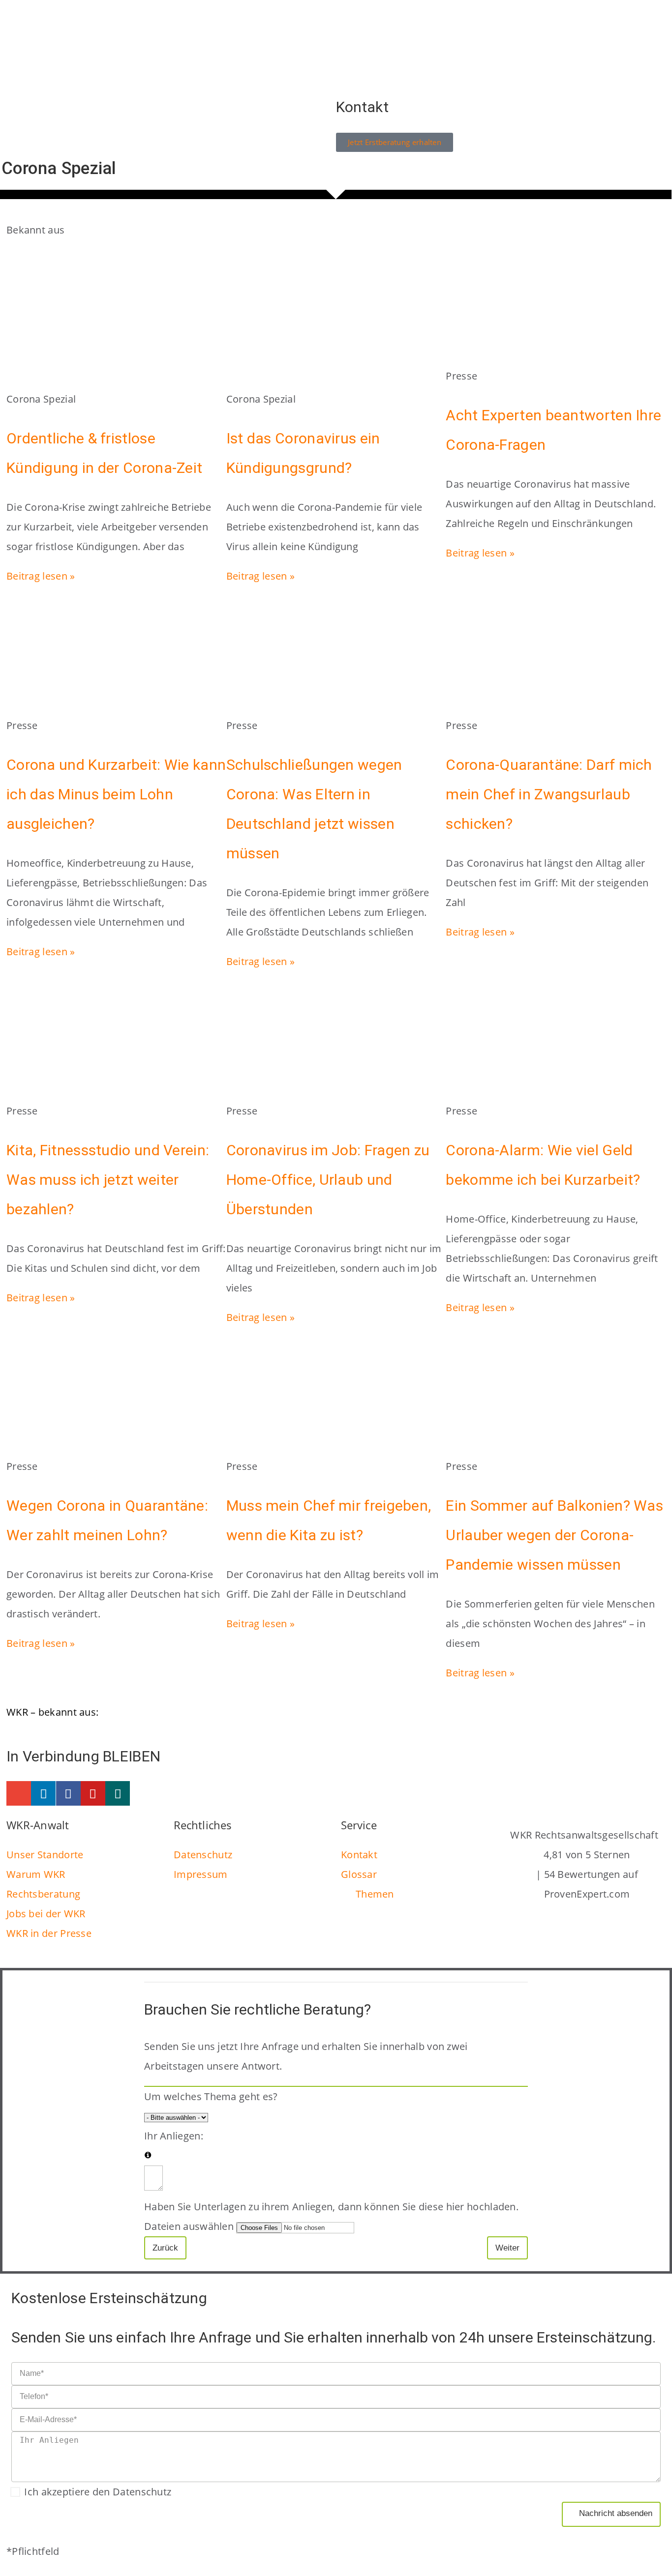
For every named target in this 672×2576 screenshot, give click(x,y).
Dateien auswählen (189, 2226)
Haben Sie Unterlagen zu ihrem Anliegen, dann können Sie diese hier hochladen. (331, 2207)
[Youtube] (93, 1793)
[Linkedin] (43, 1793)
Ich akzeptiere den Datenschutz (98, 2492)
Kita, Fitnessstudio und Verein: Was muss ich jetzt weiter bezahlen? (108, 1180)
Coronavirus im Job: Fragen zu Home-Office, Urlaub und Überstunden (328, 1180)
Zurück (165, 2248)
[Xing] (118, 1793)
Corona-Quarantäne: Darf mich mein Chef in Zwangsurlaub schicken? (549, 794)
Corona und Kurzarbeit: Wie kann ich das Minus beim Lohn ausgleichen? (116, 794)
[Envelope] (19, 1793)
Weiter (507, 2248)
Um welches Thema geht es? (211, 2096)
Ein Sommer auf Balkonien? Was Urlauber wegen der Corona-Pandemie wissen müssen (554, 1535)
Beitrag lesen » (41, 576)
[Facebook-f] (68, 1793)
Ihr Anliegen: (174, 2136)
